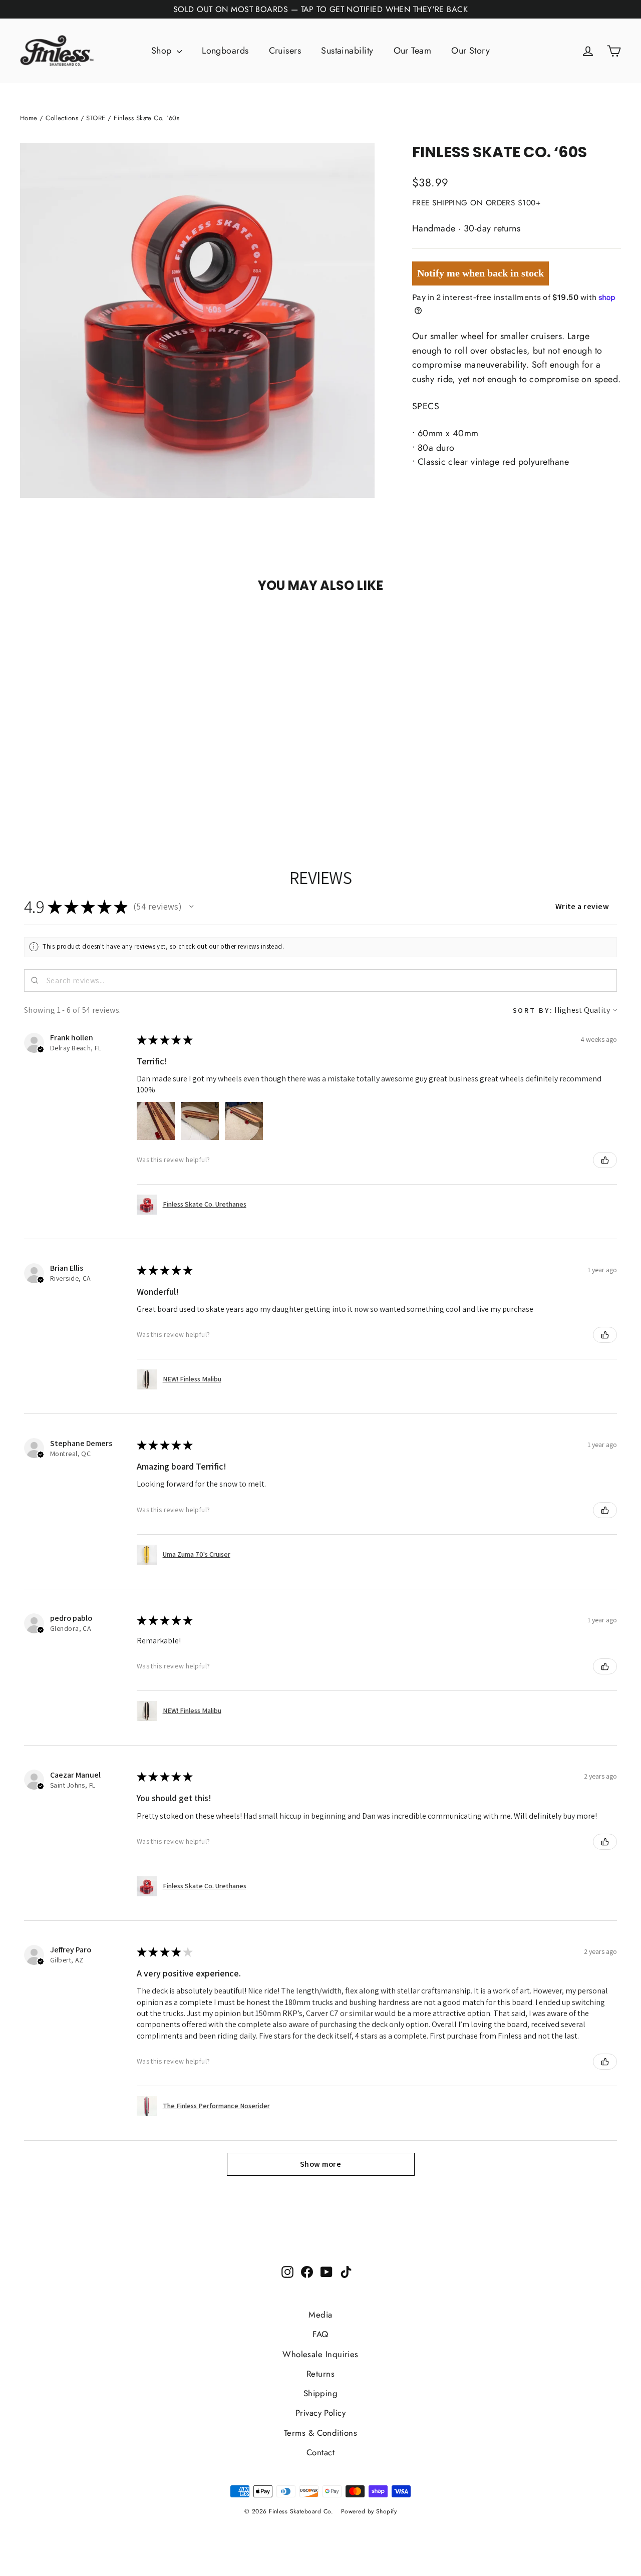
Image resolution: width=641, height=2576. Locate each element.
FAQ (320, 2334)
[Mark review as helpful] (605, 1160)
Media (320, 2315)
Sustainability (347, 51)
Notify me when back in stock (480, 273)
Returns (320, 2374)
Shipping (321, 2393)
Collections (62, 118)
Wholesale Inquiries (320, 2354)
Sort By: (533, 1010)
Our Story (470, 51)
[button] (191, 907)
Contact (320, 2452)
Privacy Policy (320, 2413)
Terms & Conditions (320, 2433)
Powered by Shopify (369, 2511)
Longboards (225, 51)
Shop (163, 51)
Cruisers (285, 51)
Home (29, 118)
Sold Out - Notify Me (111, 625)
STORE (96, 118)
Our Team (413, 51)
